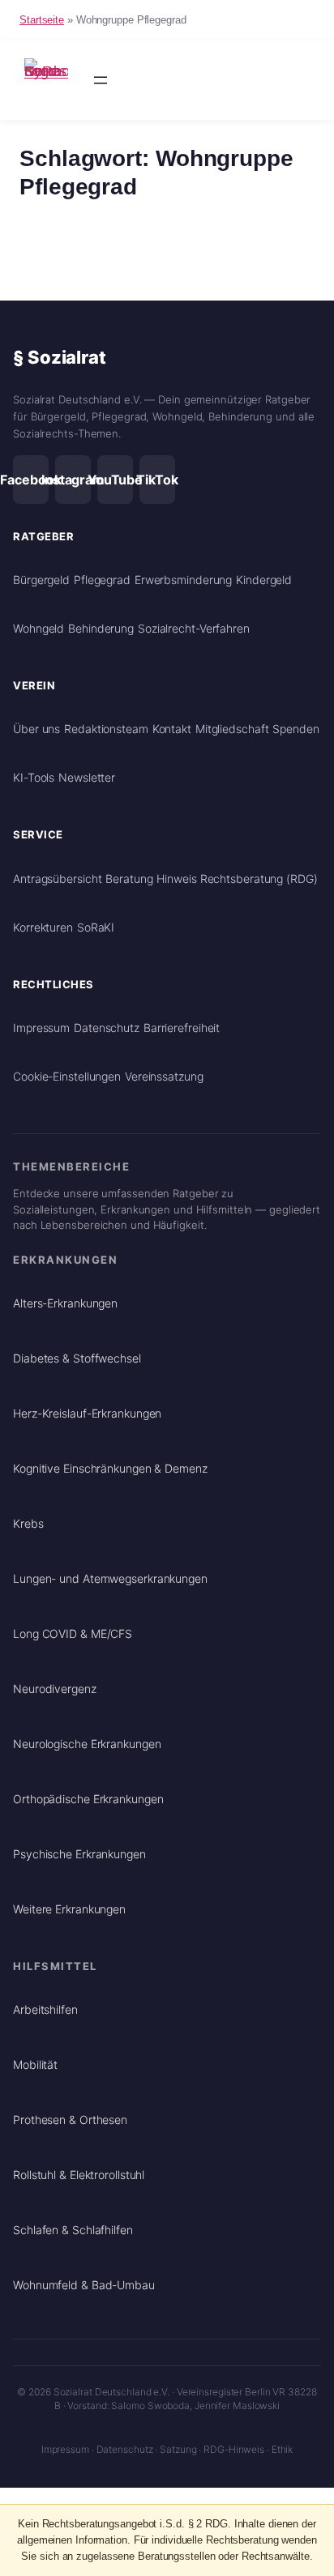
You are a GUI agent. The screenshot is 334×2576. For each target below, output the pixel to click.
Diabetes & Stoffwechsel (77, 1358)
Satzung (178, 2449)
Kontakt (172, 729)
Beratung (129, 879)
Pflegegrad (102, 580)
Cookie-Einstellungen (67, 1076)
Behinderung (101, 628)
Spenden (295, 729)
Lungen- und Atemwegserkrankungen (110, 1578)
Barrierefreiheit (182, 1028)
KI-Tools (34, 777)
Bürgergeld (41, 580)
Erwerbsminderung (183, 580)
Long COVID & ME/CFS (73, 1633)
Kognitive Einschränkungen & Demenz (110, 1468)
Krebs (28, 1523)
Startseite (42, 20)
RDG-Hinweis (234, 2449)
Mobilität (35, 2064)
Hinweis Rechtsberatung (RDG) (237, 879)
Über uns (36, 729)
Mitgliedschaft (232, 729)
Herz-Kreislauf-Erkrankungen (87, 1413)
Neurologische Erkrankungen (87, 1744)
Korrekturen (43, 927)
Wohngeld (39, 628)
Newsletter (87, 777)
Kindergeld (264, 580)
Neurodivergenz (55, 1689)
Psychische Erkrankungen (79, 1854)
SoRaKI (96, 927)
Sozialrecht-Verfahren (194, 628)
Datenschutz (107, 1028)
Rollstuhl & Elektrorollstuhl (79, 2175)
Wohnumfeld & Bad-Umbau (84, 2285)
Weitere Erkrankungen (69, 1909)
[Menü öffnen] (101, 80)
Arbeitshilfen (45, 2009)
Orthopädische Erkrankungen (88, 1799)
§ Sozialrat (60, 357)
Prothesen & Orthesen (70, 2120)
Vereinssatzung (164, 1076)
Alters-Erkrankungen (65, 1303)
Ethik (283, 2449)
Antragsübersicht (57, 879)
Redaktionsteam (106, 729)
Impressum (41, 1028)
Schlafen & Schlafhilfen (73, 2230)
